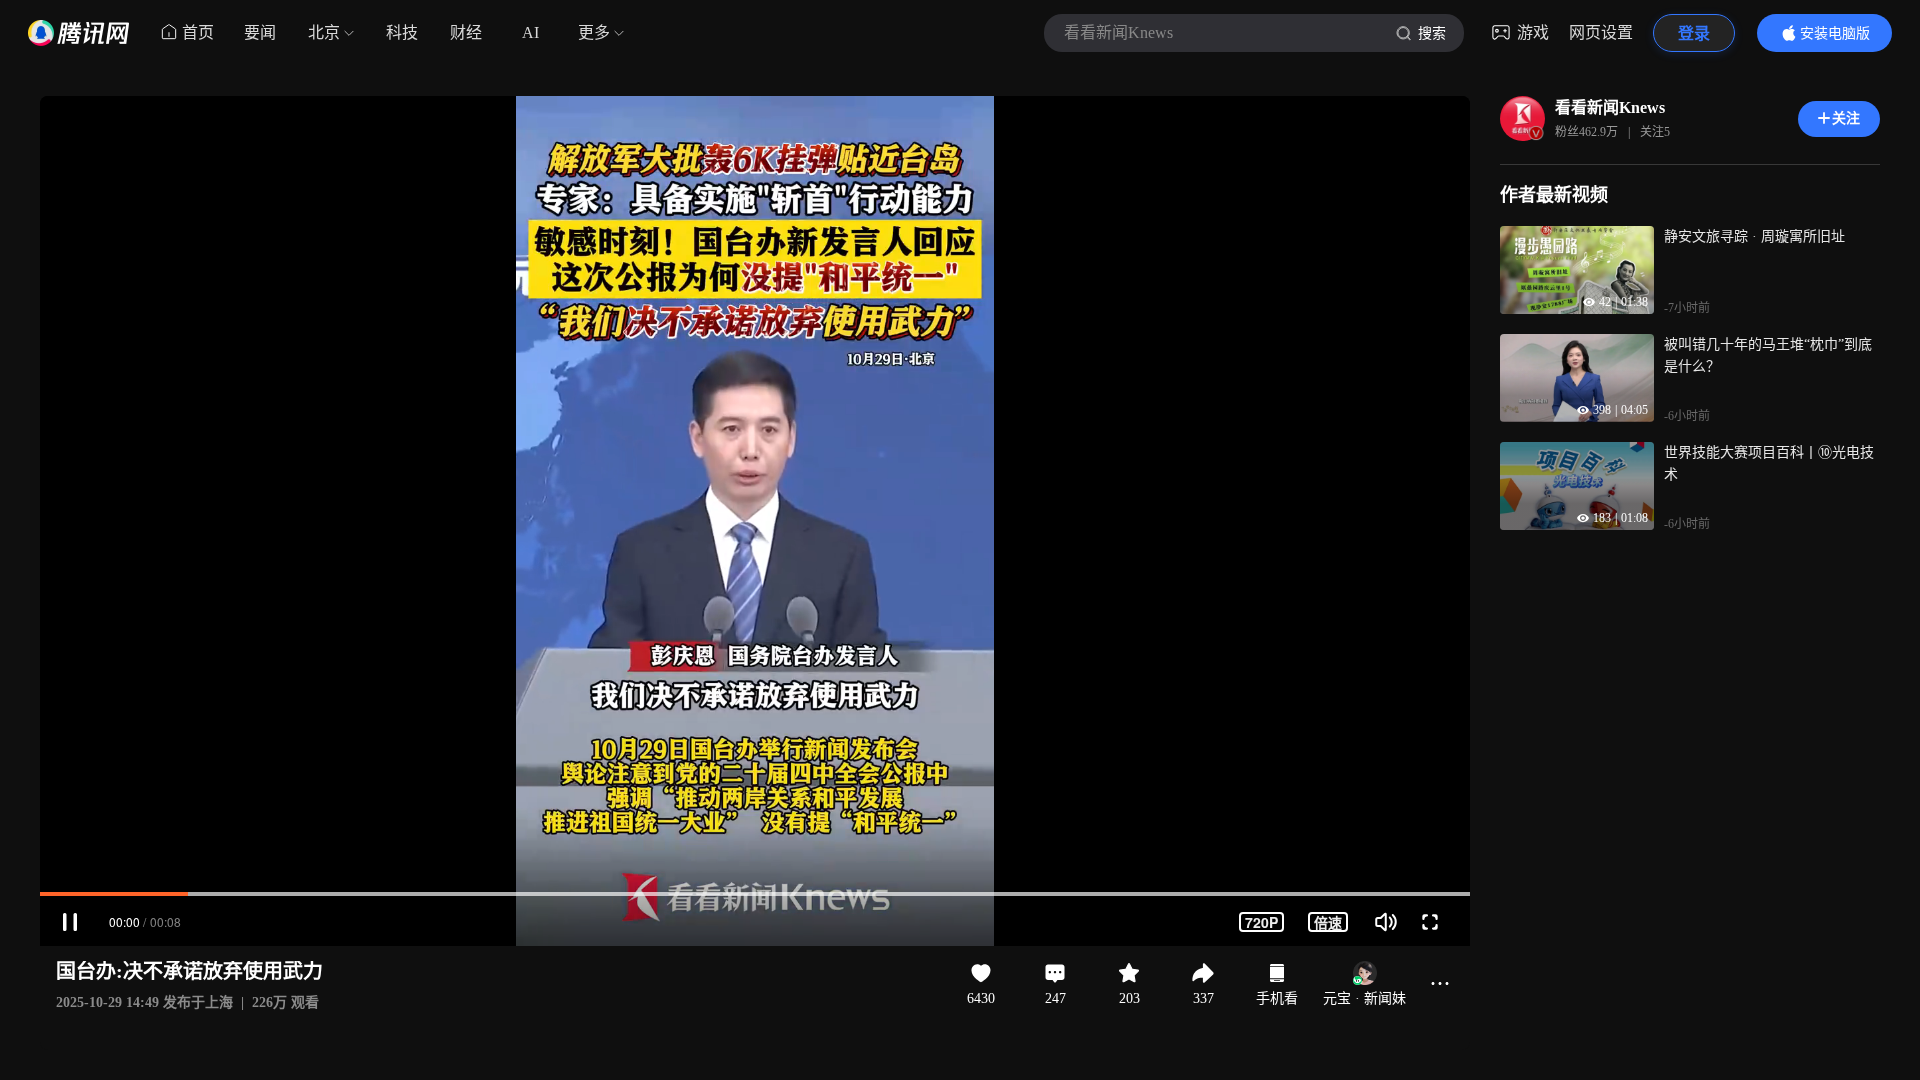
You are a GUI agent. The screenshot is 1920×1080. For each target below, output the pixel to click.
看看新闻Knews (1610, 107)
